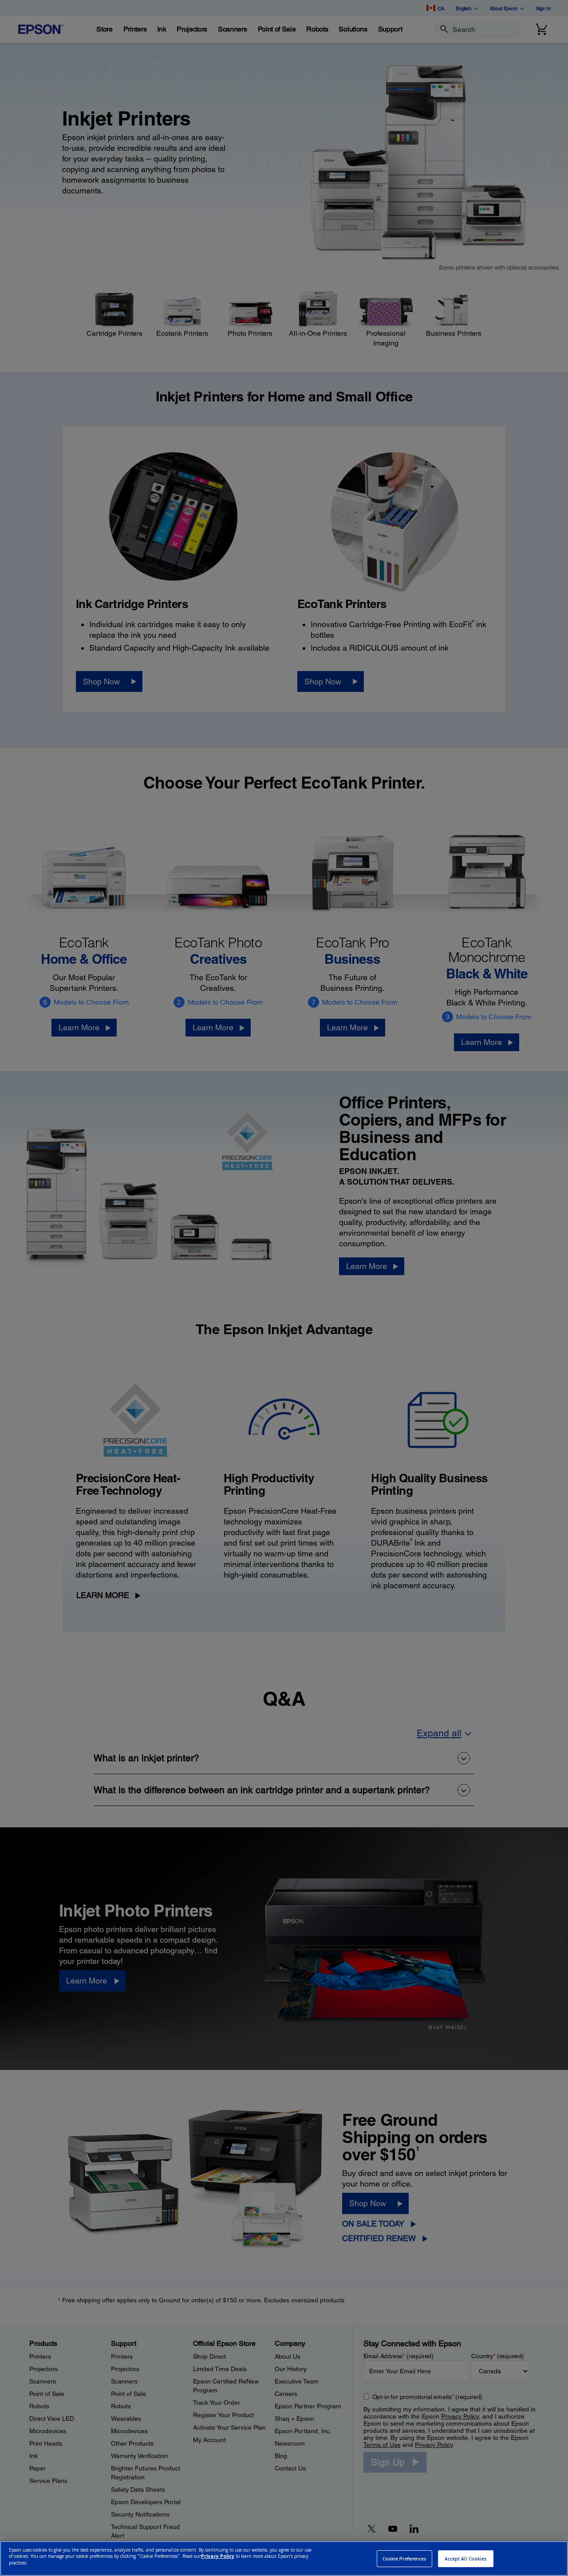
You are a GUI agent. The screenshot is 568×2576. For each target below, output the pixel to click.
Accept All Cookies (466, 2559)
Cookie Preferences (405, 2559)
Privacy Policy (218, 2556)
